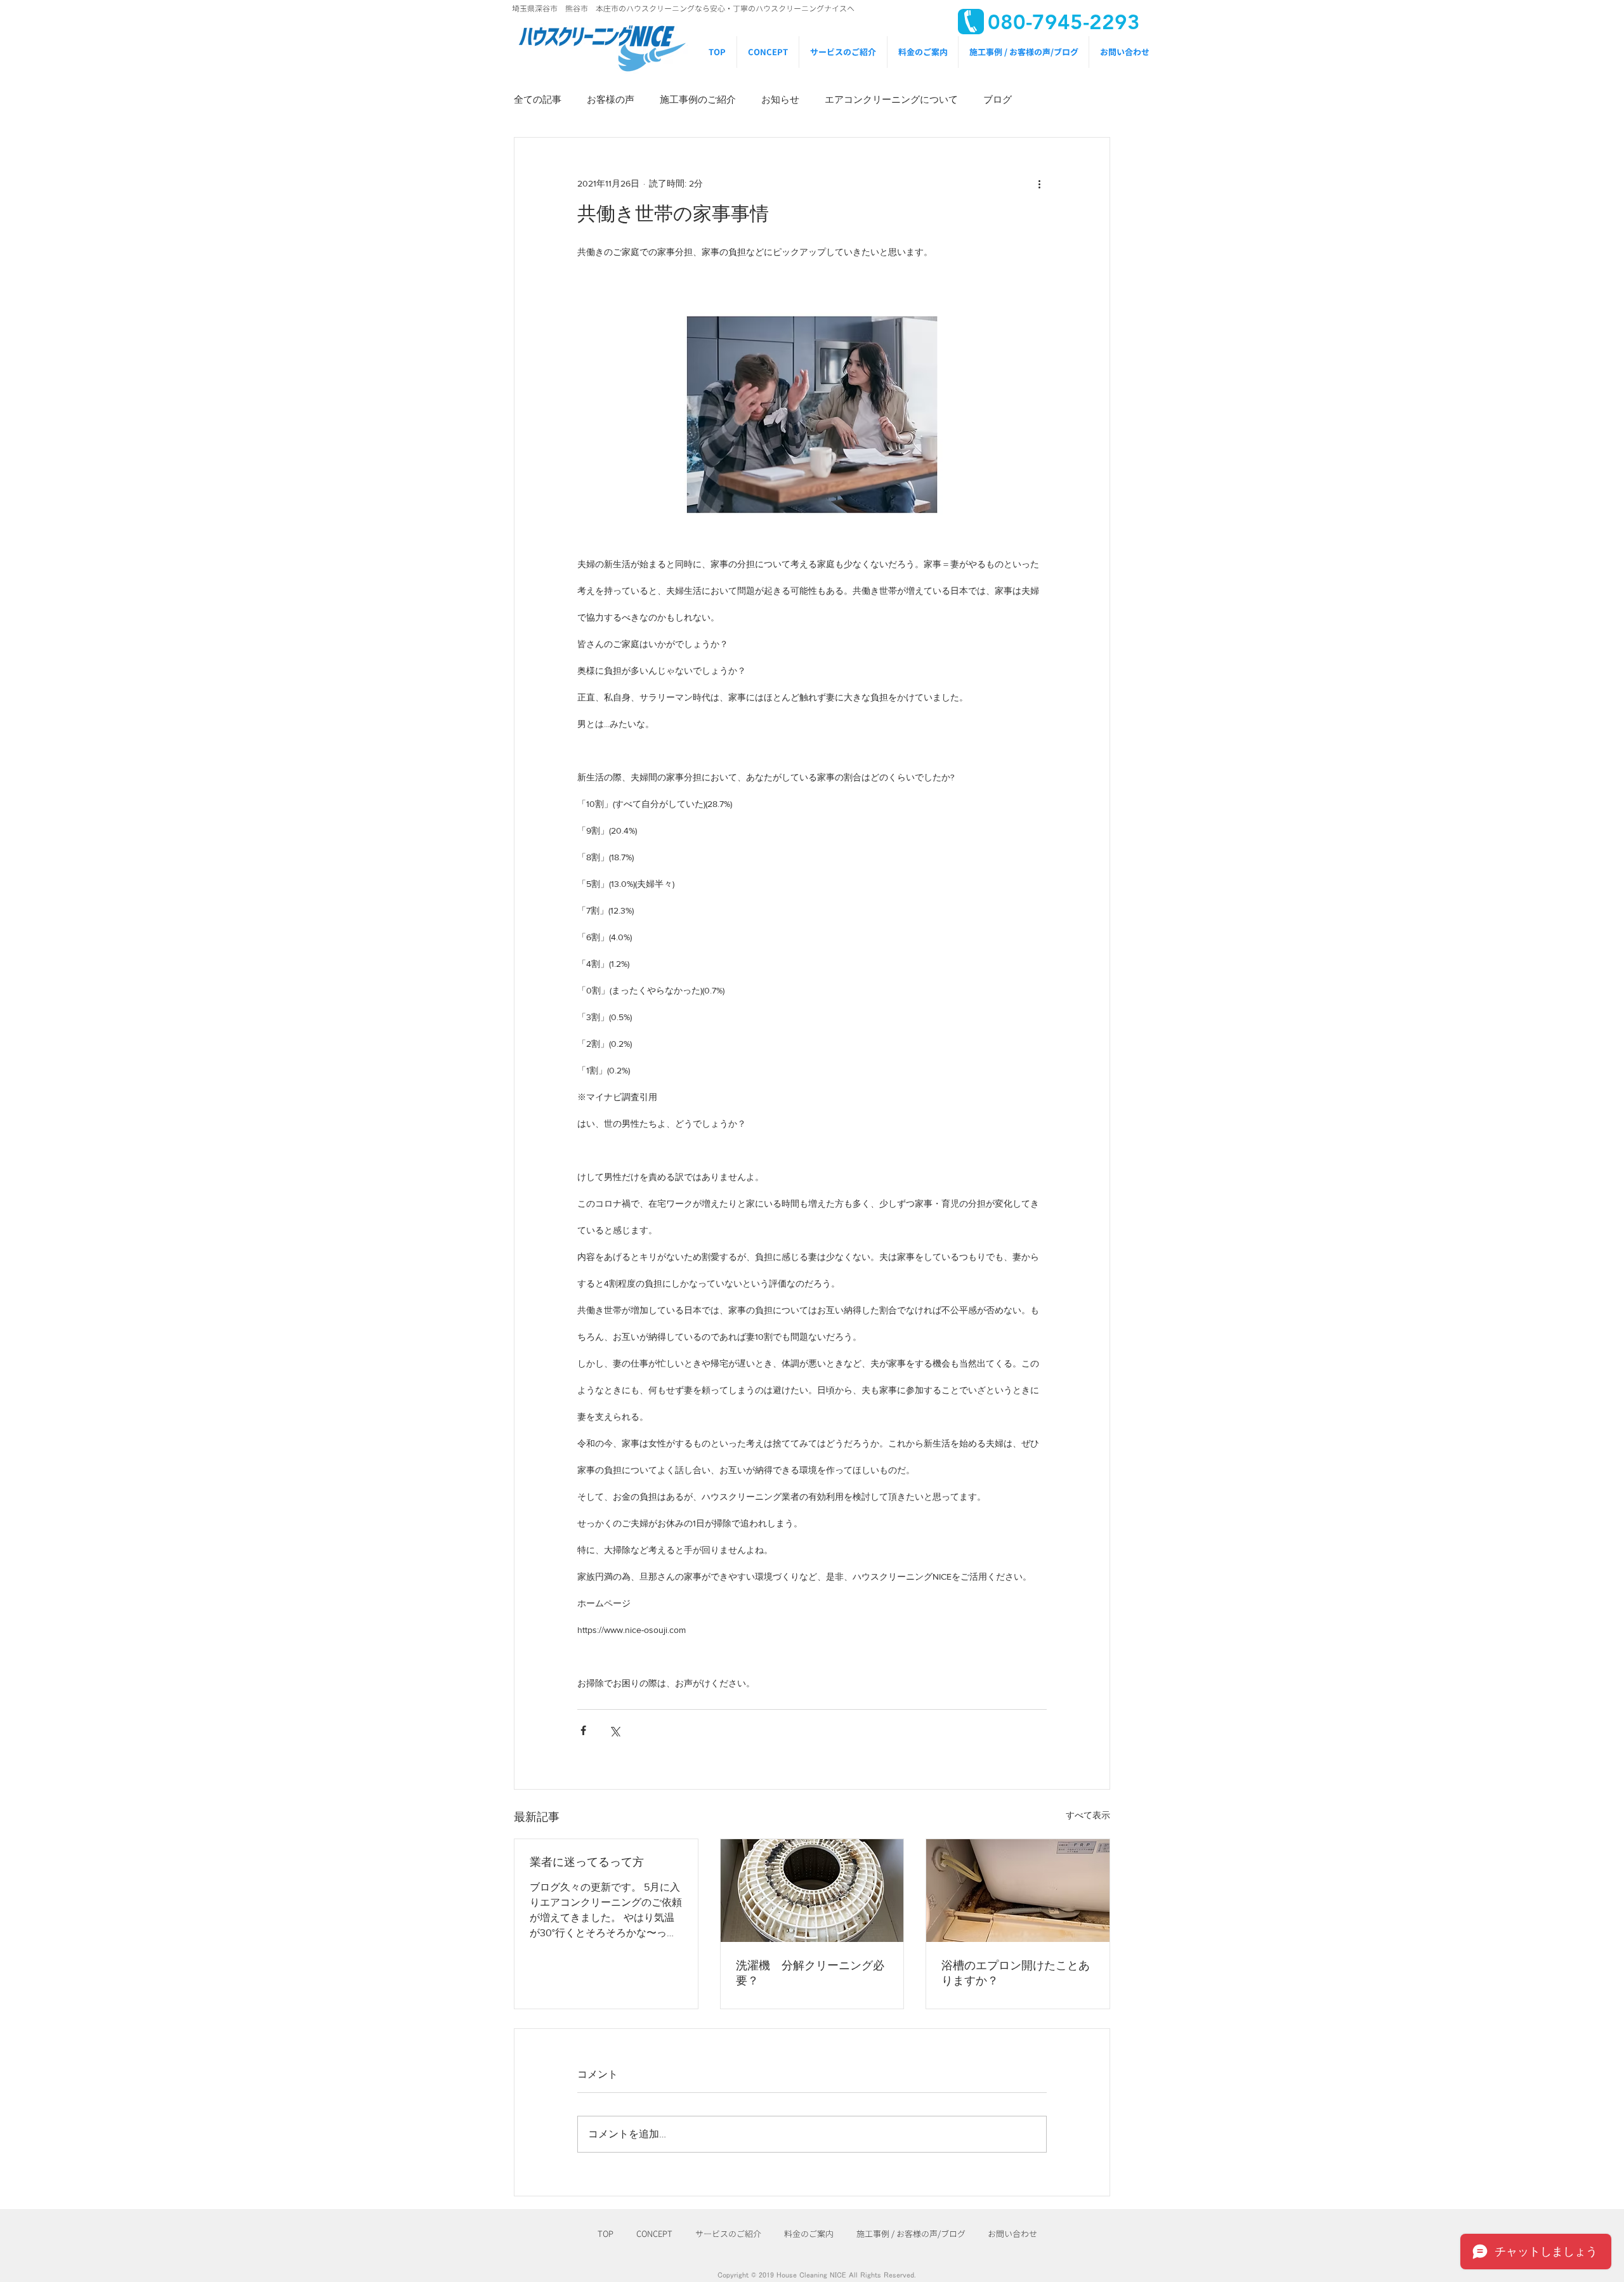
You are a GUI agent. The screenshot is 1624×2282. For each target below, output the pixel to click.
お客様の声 (611, 99)
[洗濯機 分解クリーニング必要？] (812, 1891)
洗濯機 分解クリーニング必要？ (810, 1973)
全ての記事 (538, 99)
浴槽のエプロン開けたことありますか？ (1016, 1973)
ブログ (998, 99)
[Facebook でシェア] (583, 1730)
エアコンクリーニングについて (891, 99)
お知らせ (780, 99)
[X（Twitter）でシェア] (614, 1730)
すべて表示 (1088, 1815)
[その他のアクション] (1039, 183)
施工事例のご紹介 (698, 99)
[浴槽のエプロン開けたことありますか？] (1018, 1891)
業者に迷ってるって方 (587, 1862)
